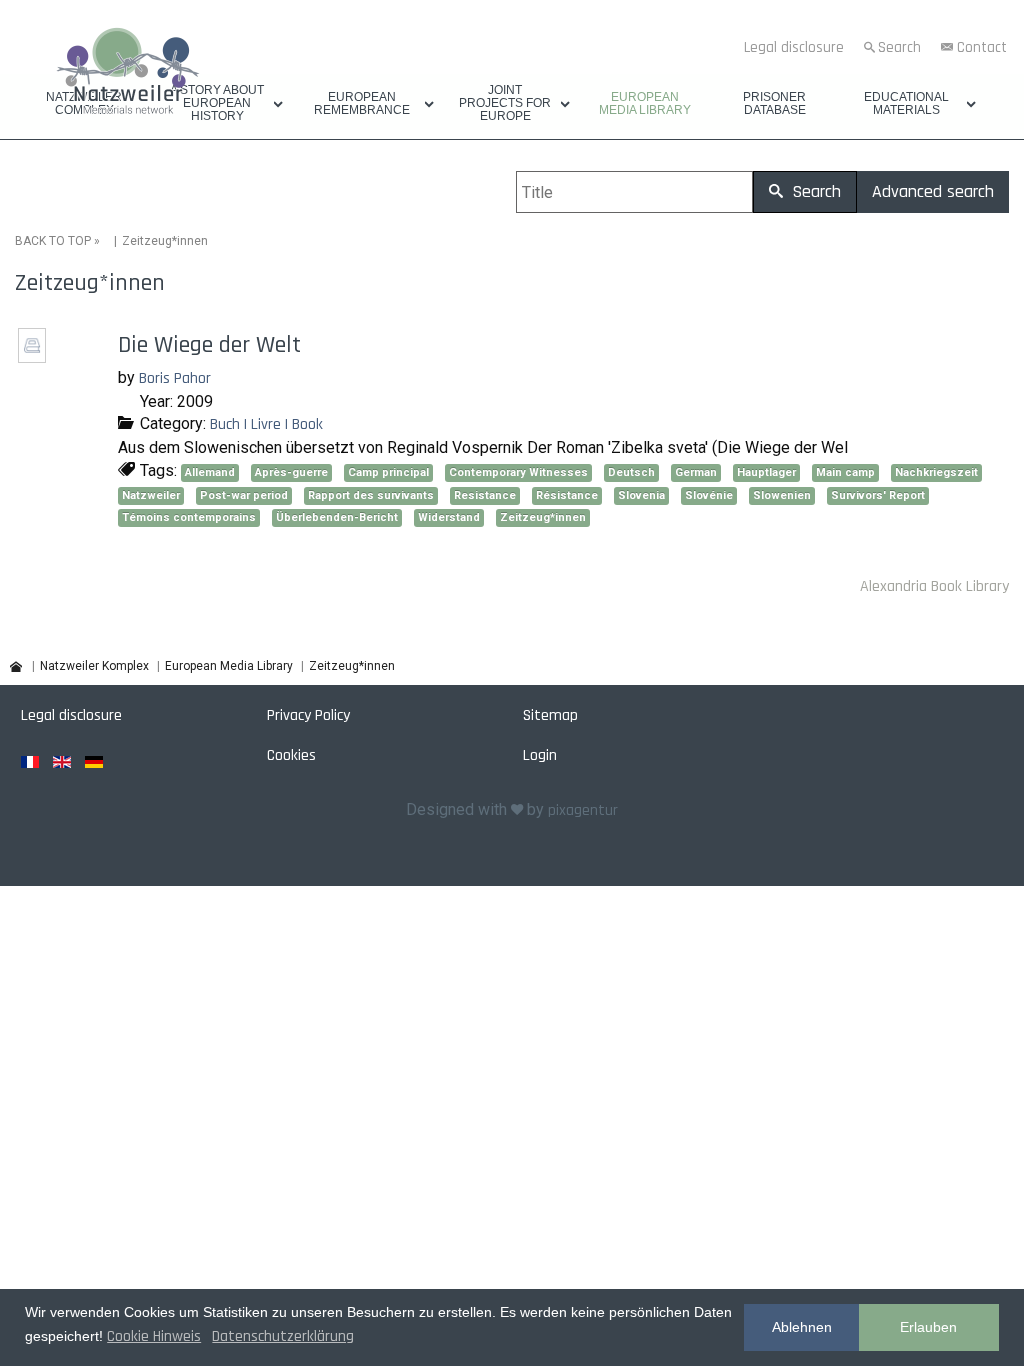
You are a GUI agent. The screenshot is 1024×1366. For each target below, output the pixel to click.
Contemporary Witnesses (518, 472)
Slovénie (709, 495)
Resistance (485, 495)
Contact (982, 47)
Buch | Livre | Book (266, 424)
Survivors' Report (878, 495)
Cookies (291, 755)
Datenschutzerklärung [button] (283, 1336)
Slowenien (782, 495)
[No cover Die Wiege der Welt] (34, 356)
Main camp (845, 472)
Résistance (567, 495)
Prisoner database (774, 104)
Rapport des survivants (371, 495)
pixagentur (583, 810)
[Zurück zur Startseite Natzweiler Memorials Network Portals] (128, 74)
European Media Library (645, 104)
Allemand (210, 472)
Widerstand (449, 517)
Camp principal (388, 472)
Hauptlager (766, 472)
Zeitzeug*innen (543, 517)
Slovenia (641, 495)
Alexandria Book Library (934, 586)
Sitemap (550, 715)
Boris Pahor (175, 378)
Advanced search (933, 191)
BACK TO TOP (53, 241)
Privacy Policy (308, 715)
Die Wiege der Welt (209, 345)
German (696, 472)
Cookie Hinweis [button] (154, 1336)
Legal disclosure (794, 47)
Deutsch (631, 472)
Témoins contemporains (189, 517)
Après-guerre (291, 472)
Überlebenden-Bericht (337, 517)
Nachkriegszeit (936, 472)
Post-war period (244, 495)
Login (540, 755)
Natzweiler (151, 495)
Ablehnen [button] (802, 1327)
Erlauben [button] (928, 1327)
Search (899, 47)
